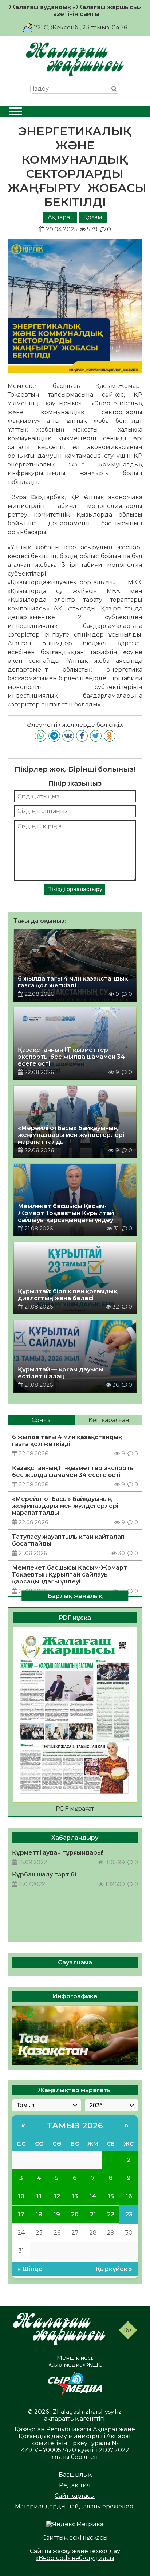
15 (111, 2196)
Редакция (75, 2485)
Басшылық (75, 2475)
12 (57, 2196)
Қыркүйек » (114, 2269)
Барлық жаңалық (75, 1596)
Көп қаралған (109, 1420)
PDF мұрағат (75, 1809)
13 (75, 2196)
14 (93, 2196)
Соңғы (41, 1420)
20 (75, 2214)
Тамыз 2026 (75, 2126)
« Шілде (30, 2269)
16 (129, 2196)
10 (21, 2196)
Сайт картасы (75, 2496)
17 (21, 2214)
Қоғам (93, 217)
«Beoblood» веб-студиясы (75, 2558)
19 (57, 2214)
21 (93, 2214)
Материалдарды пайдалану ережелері (75, 2506)
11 (39, 2196)
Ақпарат (60, 217)
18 (39, 2214)
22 (111, 2214)
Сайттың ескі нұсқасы (75, 2538)
